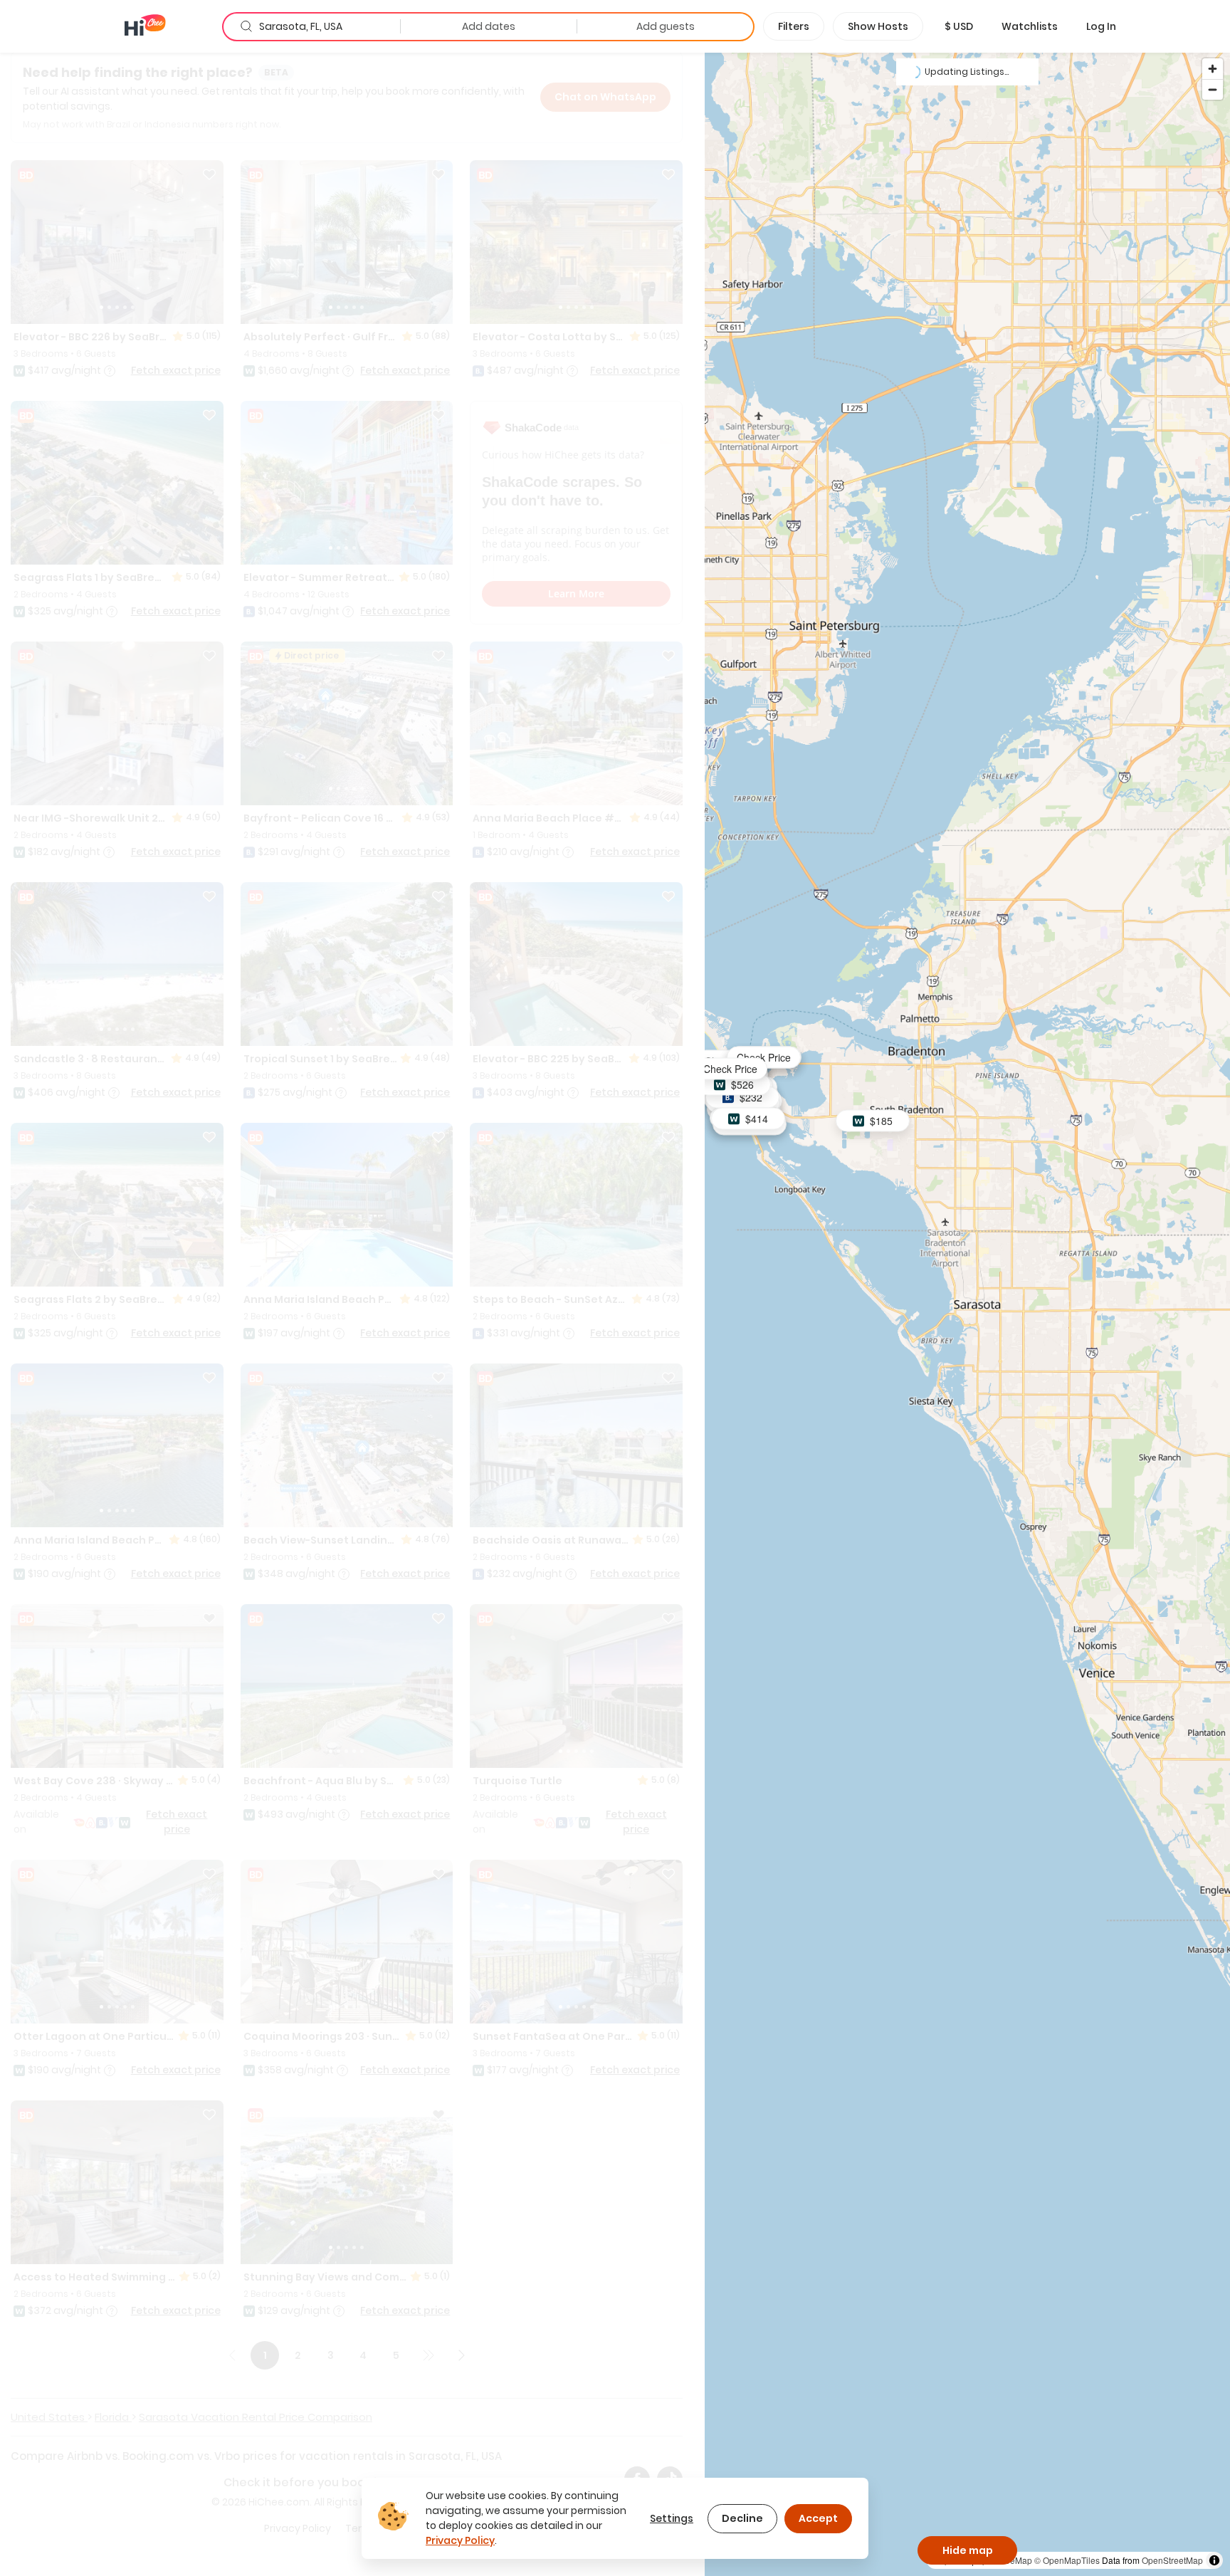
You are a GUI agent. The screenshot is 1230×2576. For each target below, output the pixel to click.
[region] (967, 1314)
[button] (959, 26)
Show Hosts (878, 26)
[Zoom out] (1213, 89)
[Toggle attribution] (1214, 2560)
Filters (794, 26)
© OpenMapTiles (1067, 2560)
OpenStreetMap (1172, 2560)
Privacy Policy (460, 2540)
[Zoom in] (1213, 69)
